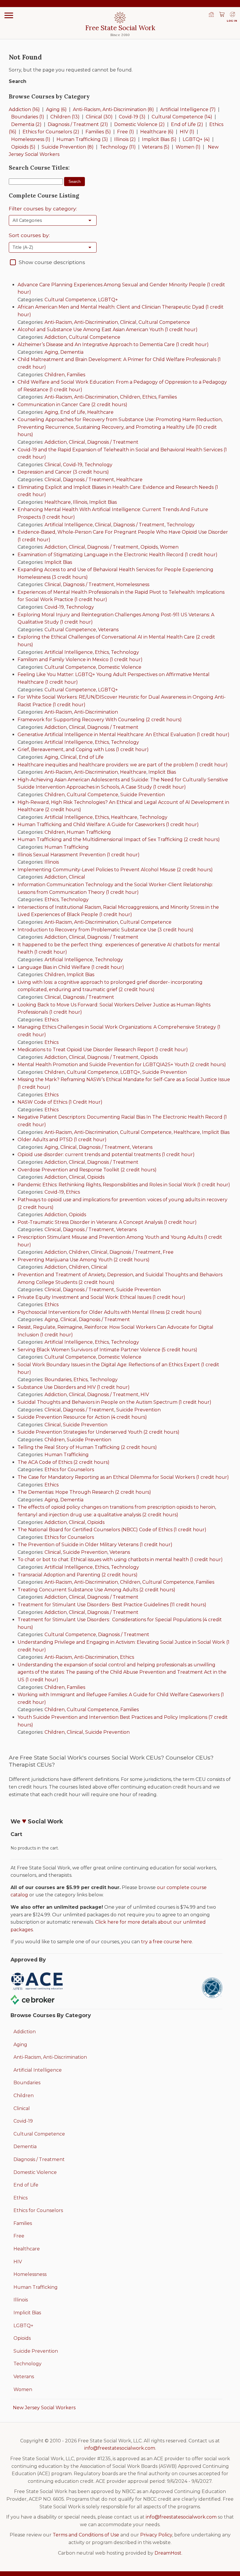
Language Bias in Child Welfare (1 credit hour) (71, 967)
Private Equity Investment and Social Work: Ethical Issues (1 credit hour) (101, 1297)
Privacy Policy (156, 2535)
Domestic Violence (120, 667)
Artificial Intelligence (69, 525)
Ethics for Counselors (69, 1470)
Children (55, 375)
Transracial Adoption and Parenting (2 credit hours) (78, 1575)
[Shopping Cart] (222, 15)
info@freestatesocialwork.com (120, 2448)
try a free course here (167, 1942)
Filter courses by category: (43, 209)
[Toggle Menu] (9, 15)
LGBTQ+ (108, 300)
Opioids (149, 547)
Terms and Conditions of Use (86, 2535)
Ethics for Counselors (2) (51, 132)
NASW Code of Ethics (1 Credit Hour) (60, 1102)
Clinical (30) (99, 117)
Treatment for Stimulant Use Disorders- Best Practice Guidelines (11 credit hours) (112, 1605)
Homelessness (133, 585)
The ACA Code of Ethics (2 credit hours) (64, 1462)
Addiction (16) (24, 109)
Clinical (128, 322)
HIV (145, 1395)
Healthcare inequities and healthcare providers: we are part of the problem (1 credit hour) (123, 765)
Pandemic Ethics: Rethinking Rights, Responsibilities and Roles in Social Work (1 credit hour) (124, 1185)
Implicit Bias (103, 502)
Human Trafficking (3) (82, 139)
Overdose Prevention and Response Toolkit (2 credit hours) (87, 1170)
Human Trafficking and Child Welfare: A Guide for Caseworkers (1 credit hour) (108, 825)
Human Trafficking (89, 832)
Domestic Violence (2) (139, 124)
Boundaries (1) (28, 117)
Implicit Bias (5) (159, 139)
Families (76, 375)
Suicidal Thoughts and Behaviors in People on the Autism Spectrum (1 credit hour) (114, 1402)
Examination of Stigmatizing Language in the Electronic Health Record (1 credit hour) (118, 555)
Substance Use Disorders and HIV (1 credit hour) (74, 1387)
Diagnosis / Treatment (113, 442)
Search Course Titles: (39, 168)
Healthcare (100, 412)
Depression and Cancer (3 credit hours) (63, 472)
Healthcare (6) (157, 132)
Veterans (108, 630)
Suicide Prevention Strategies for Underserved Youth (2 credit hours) (98, 1432)
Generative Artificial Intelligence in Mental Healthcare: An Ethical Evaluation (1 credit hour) (124, 735)
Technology (98, 465)
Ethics (149, 397)
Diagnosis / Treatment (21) (78, 124)
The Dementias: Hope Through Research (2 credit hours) (84, 1492)
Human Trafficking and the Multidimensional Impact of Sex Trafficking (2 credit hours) (119, 839)
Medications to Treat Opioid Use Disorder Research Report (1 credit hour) (103, 1050)
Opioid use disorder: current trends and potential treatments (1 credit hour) (106, 1155)
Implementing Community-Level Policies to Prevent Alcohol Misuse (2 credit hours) (115, 870)
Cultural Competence (70, 300)
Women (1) (188, 147)
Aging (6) (56, 109)
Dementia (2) (26, 124)
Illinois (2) (125, 139)
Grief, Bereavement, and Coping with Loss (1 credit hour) (83, 750)
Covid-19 (73, 465)
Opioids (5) (23, 147)
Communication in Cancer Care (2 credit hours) (72, 405)
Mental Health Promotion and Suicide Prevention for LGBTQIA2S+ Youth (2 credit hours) (122, 1065)
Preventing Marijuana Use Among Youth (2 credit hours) (84, 1260)
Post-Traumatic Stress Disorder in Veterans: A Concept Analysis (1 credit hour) (107, 1222)
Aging (51, 352)
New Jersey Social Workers (44, 2408)
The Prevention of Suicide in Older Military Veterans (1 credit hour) (95, 1545)
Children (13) (65, 117)
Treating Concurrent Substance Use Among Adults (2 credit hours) (96, 1590)
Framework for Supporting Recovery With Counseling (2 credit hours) (100, 720)
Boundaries (58, 1380)
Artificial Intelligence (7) (188, 109)
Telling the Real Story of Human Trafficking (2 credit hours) (87, 1447)
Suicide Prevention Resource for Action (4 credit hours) (82, 1417)
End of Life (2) (187, 124)
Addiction (56, 337)
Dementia (72, 352)
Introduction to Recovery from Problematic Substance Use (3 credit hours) (106, 930)
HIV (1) (187, 132)
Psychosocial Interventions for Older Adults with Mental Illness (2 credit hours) (110, 1312)
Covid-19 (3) (132, 117)
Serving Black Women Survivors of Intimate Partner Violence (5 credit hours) (107, 1350)
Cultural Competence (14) (182, 117)
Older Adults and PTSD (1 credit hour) (62, 1140)
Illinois (80, 502)
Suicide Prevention (143, 795)
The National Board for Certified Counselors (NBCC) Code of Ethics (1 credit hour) (112, 1530)
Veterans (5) (156, 147)
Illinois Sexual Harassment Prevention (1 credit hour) (79, 855)
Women (169, 547)
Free (168, 1252)
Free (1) (126, 132)
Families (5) (98, 132)
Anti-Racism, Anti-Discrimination (81, 322)
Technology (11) (118, 147)
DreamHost (168, 2553)
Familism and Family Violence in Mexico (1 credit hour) (80, 660)
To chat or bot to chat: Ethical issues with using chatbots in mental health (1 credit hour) (120, 1560)
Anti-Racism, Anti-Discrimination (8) (113, 109)
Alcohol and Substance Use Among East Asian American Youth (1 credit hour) (108, 330)
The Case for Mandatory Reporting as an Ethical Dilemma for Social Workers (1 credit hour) (123, 1477)
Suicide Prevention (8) (68, 147)
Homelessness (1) (31, 139)
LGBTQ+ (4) (196, 139)
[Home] (211, 15)
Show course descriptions (52, 262)
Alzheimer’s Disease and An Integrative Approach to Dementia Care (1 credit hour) (113, 344)
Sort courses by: (29, 235)
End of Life (73, 412)
